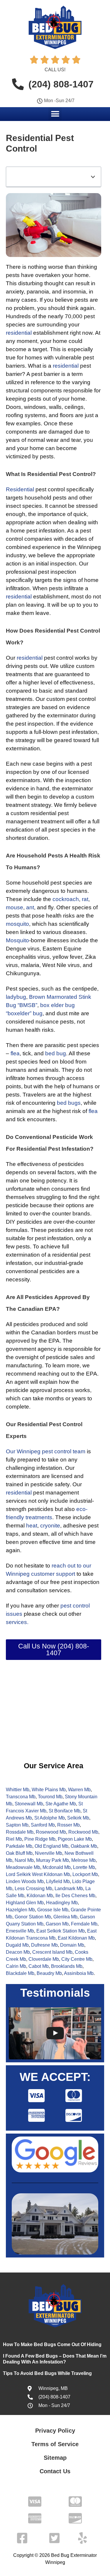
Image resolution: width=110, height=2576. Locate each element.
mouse (15, 907)
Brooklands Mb (67, 1966)
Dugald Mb (17, 1945)
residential (19, 333)
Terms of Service (55, 2444)
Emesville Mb (20, 1931)
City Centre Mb (77, 1959)
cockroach (66, 899)
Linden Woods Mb (25, 1881)
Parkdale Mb (19, 1846)
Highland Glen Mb (25, 1903)
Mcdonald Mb (57, 1867)
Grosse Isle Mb (53, 1910)
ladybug (16, 997)
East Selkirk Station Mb (61, 1931)
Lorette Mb (84, 1867)
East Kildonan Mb (76, 1938)
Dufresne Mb (44, 1945)
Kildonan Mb (40, 1896)
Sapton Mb (17, 1825)
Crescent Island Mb (52, 1952)
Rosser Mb (68, 1825)
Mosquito (17, 940)
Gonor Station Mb (33, 1917)
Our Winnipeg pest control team (46, 1451)
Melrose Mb (83, 1860)
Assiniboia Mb (79, 1973)
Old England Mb (51, 1846)
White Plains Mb (49, 1790)
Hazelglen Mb (20, 1910)
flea (15, 1053)
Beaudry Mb (49, 1973)
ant (30, 907)
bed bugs (69, 1103)
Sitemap (55, 2458)
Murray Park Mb (53, 1860)
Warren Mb (79, 1790)
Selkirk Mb (78, 1818)
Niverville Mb (49, 1853)
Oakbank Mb (84, 1846)
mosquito (17, 924)
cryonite (50, 1526)
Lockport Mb (85, 1874)
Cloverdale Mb (44, 1959)
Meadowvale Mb (23, 1867)
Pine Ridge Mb (40, 1839)
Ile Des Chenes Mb (75, 1896)
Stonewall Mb (29, 1804)
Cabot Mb (39, 1966)
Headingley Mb (62, 1903)
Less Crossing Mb (33, 1889)
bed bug (56, 1053)
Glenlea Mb (65, 1917)
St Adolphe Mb (50, 1818)
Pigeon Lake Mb (75, 1839)
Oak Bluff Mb (19, 1853)
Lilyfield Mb (58, 1881)
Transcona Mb (21, 1797)
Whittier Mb (18, 1790)
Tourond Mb (50, 1797)
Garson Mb (57, 1924)
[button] (55, 114)
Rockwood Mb (83, 1832)
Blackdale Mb (20, 1973)
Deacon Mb (18, 1952)
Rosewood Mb (51, 1832)
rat (85, 899)
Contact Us (55, 2471)
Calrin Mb (16, 1966)
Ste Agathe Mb (61, 1804)
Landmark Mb (69, 1889)
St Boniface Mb (65, 1811)
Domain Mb (72, 1945)
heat (32, 1526)
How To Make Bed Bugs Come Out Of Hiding (52, 2344)
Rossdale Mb (20, 1832)
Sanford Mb (43, 1825)
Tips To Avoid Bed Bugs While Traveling (48, 2373)
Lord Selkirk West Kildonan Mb (38, 1874)
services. (17, 1622)
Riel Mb (14, 1839)
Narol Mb (24, 1860)
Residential (20, 489)
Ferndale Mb (84, 1924)
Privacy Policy (55, 2431)
